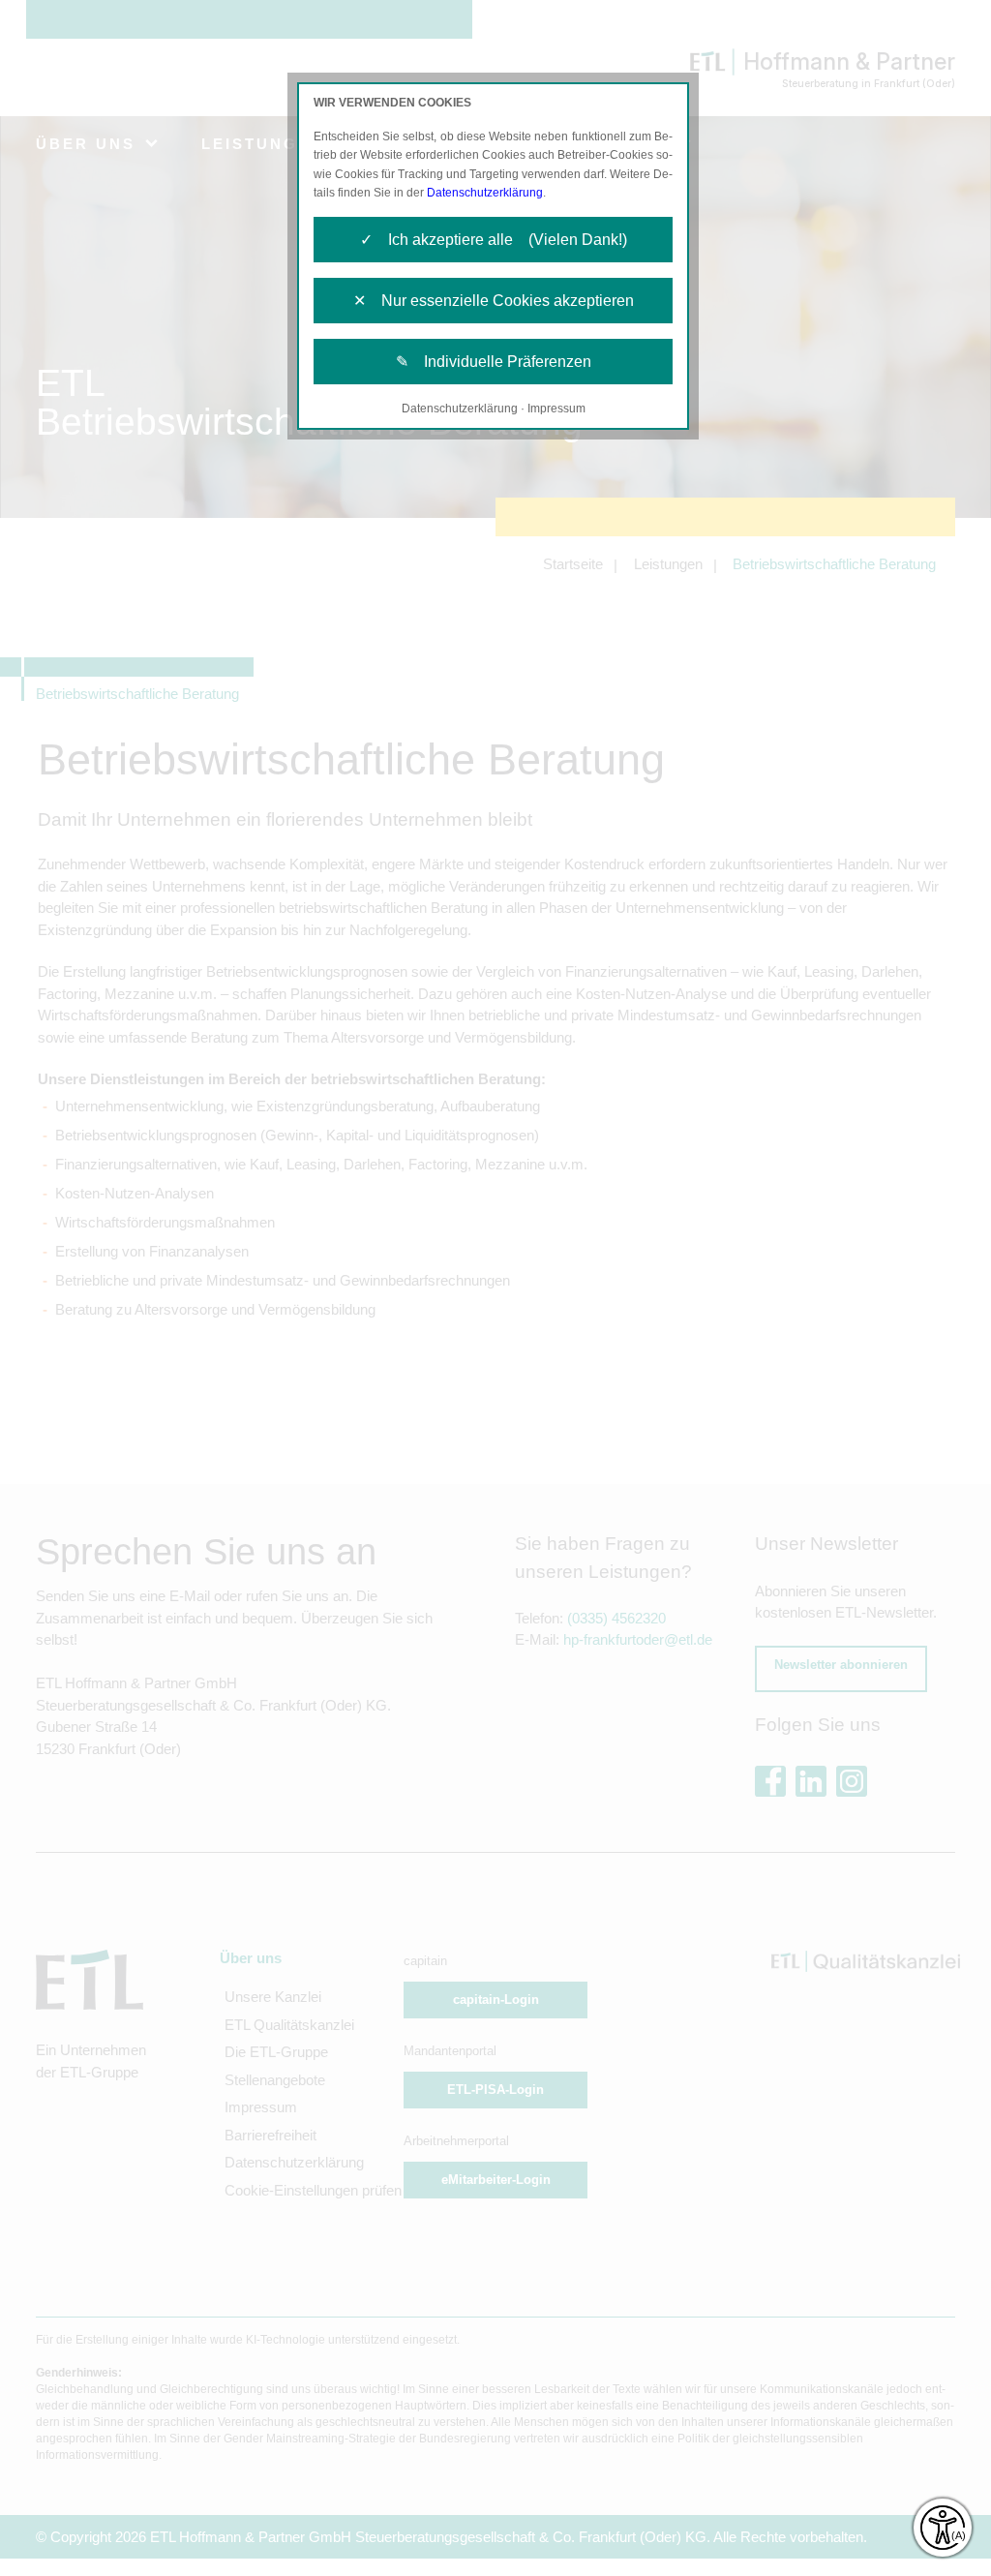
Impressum (556, 409)
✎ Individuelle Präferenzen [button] (494, 362)
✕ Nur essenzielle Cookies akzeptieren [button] (494, 301)
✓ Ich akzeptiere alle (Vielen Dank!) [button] (494, 240)
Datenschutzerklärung (485, 193)
